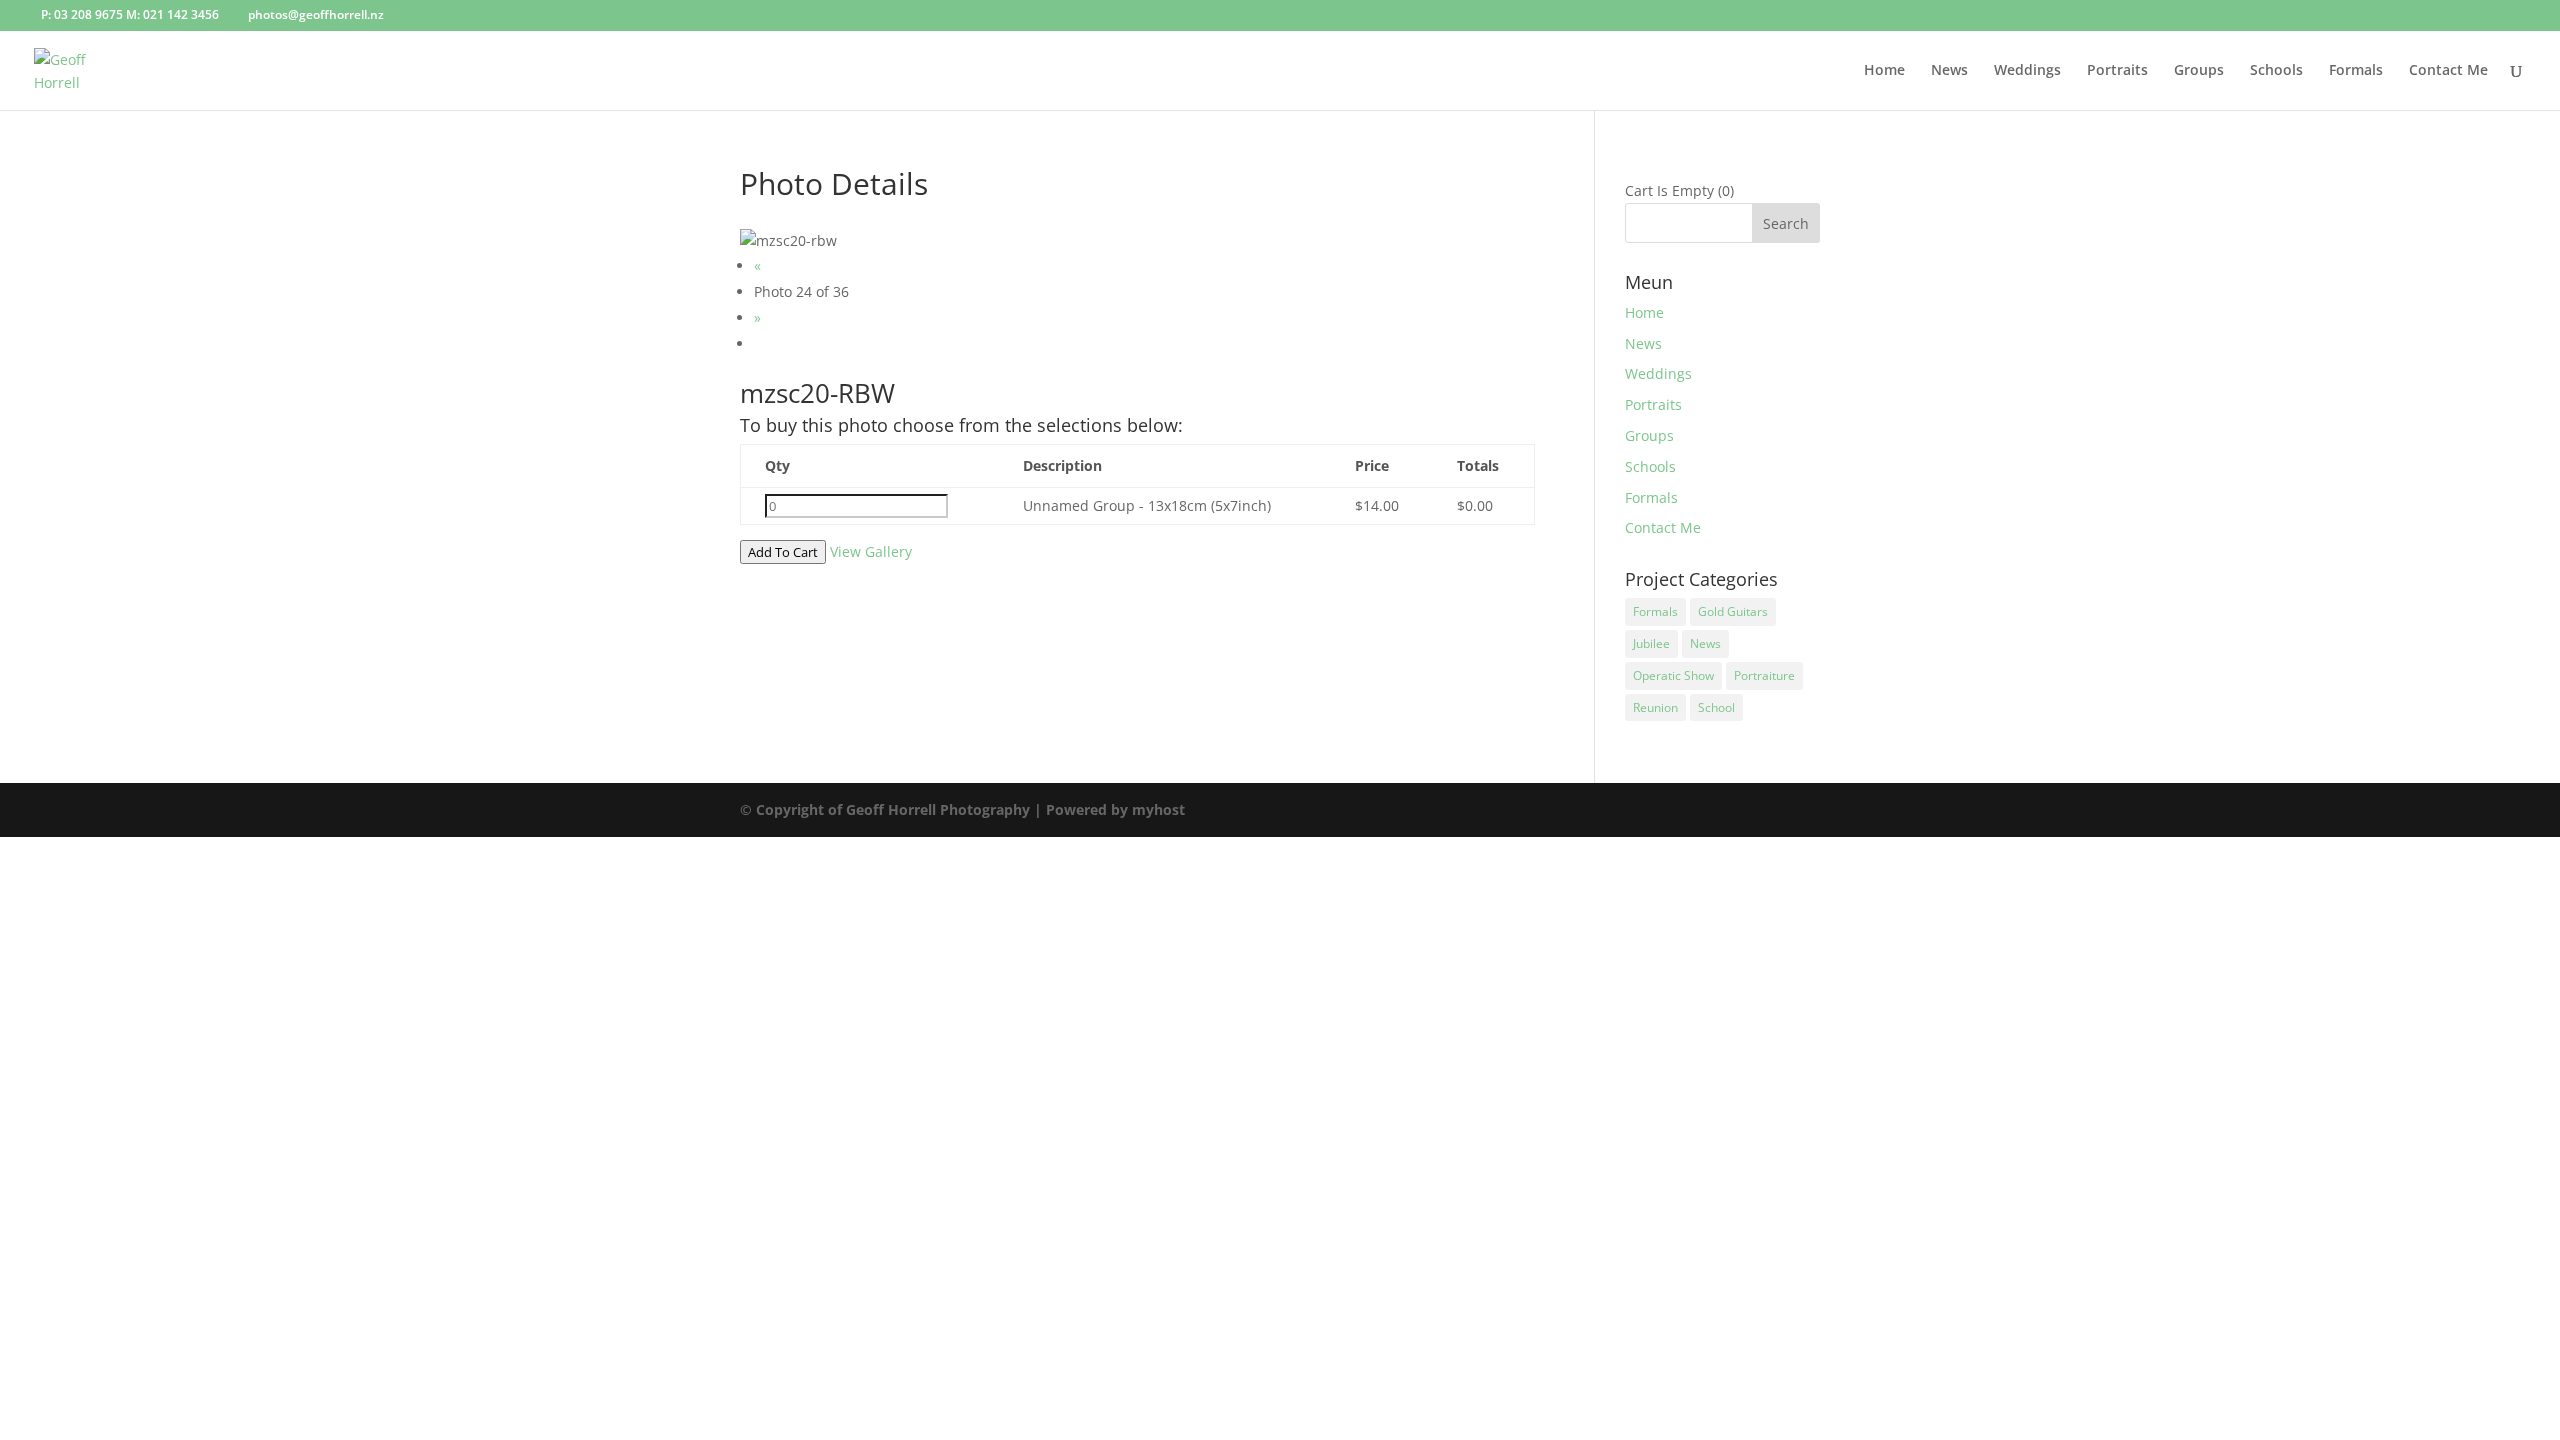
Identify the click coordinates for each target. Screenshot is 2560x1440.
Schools (2276, 71)
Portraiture (1764, 675)
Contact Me (2448, 71)
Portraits (2117, 71)
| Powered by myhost (1109, 809)
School (1716, 707)
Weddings (2027, 71)
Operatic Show (1673, 675)
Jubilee (1651, 643)
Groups (2199, 71)
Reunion (1655, 707)
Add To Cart (783, 552)
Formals (2356, 71)
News (1949, 71)
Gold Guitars (1733, 611)
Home (1884, 71)
